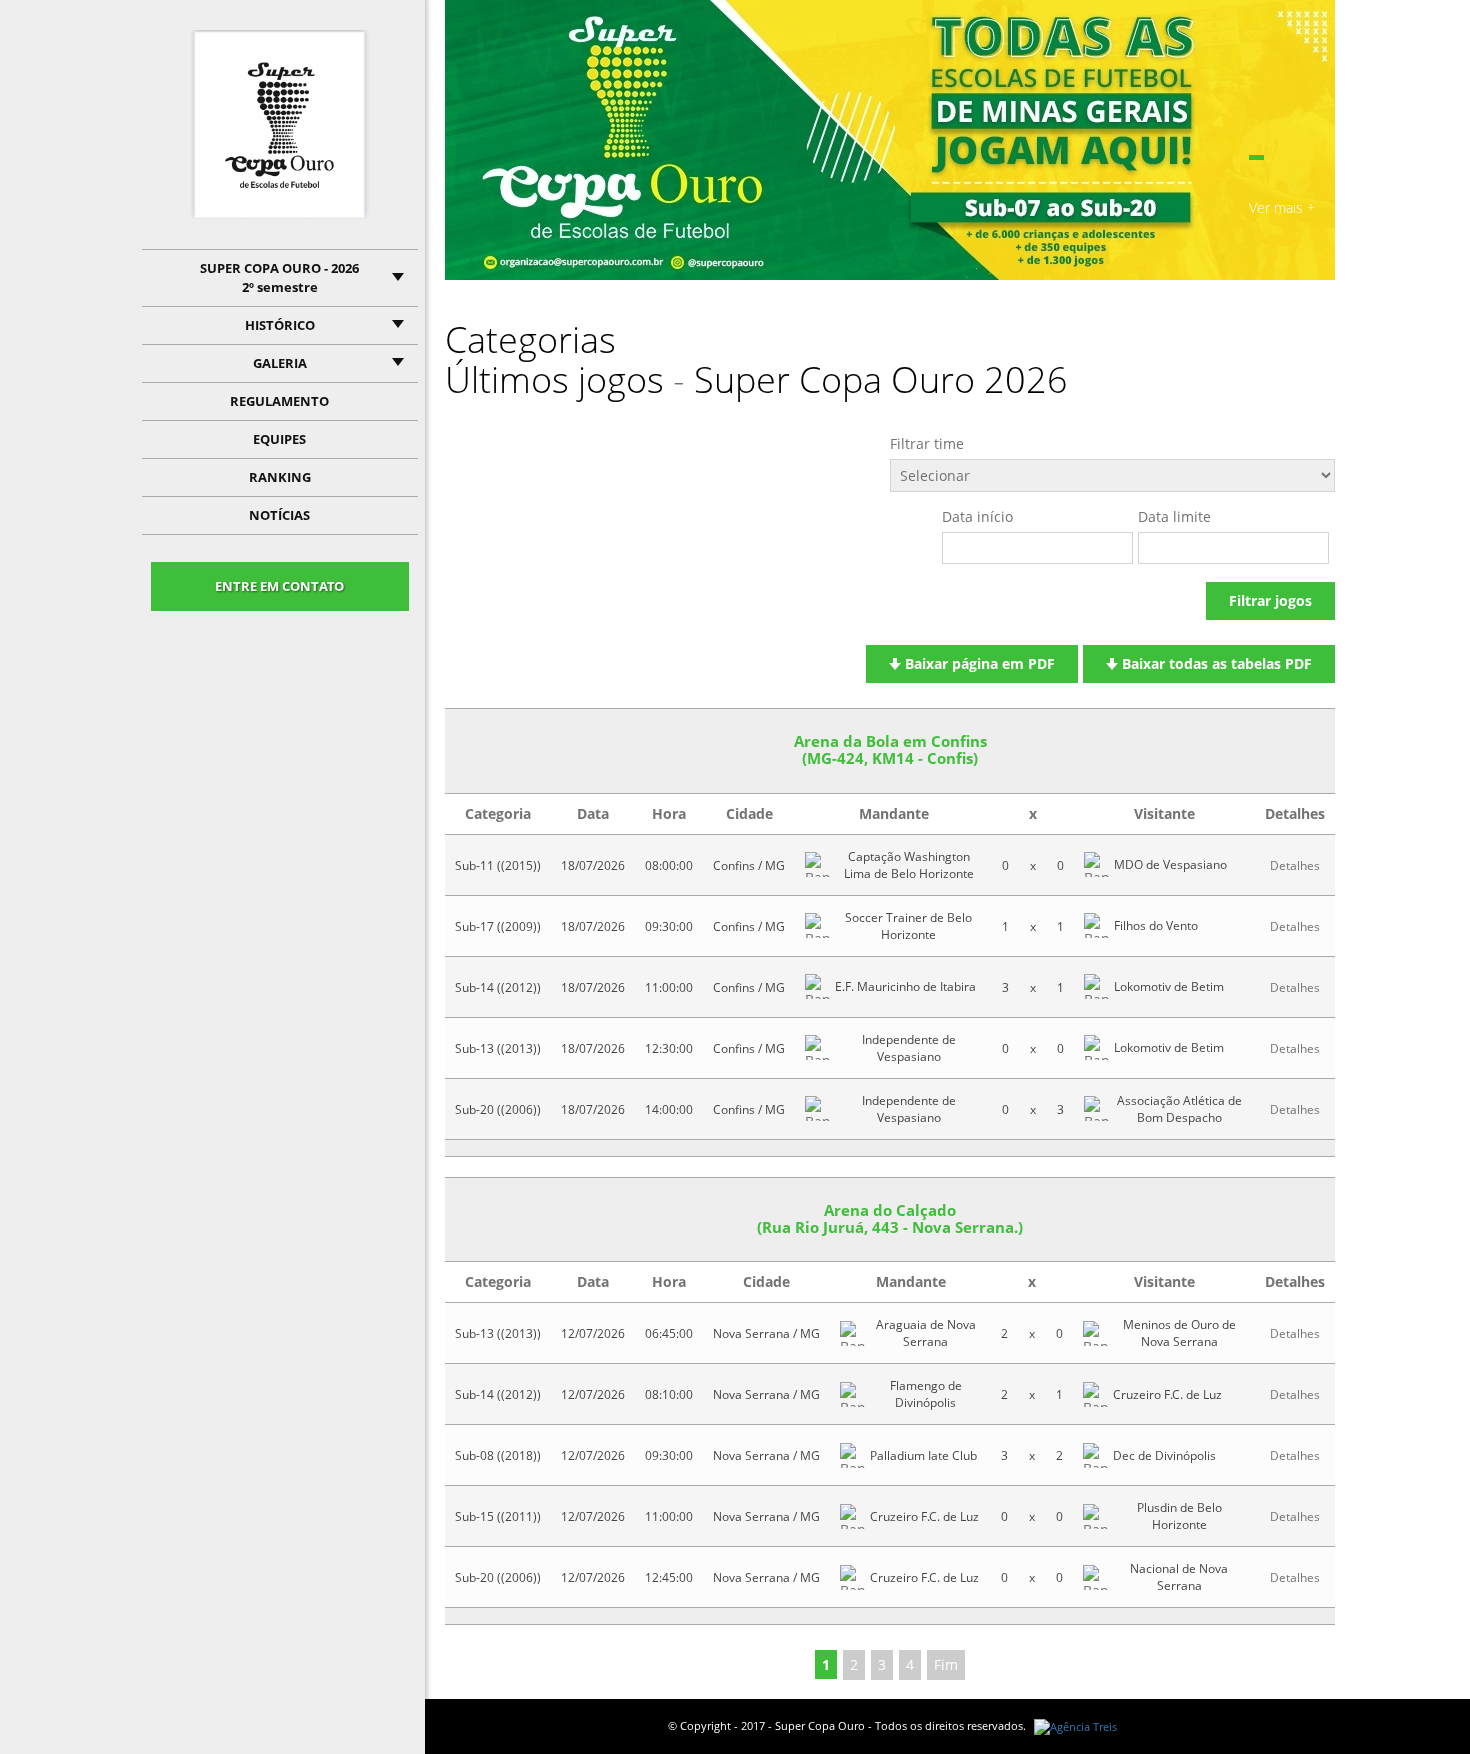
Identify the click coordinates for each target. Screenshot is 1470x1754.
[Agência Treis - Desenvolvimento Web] (1075, 1725)
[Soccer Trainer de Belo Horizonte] (817, 925)
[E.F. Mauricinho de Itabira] (817, 986)
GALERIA (280, 363)
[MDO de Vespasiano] (1096, 864)
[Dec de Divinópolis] (1095, 1455)
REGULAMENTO (279, 401)
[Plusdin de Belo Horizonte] (1095, 1516)
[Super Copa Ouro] (280, 124)
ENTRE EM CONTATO (279, 586)
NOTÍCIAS (279, 515)
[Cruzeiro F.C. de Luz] (1095, 1394)
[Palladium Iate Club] (852, 1455)
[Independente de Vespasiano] (817, 1047)
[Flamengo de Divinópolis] (852, 1394)
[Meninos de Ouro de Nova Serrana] (1095, 1333)
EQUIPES (279, 439)
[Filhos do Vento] (1096, 925)
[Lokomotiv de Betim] (1096, 986)
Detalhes (1295, 865)
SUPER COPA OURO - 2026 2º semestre (279, 277)
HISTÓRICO (280, 325)
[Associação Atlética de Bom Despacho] (1096, 1108)
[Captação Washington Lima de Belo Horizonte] (817, 864)
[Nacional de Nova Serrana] (1095, 1577)
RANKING (280, 477)
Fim (946, 1664)
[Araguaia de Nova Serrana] (852, 1333)
